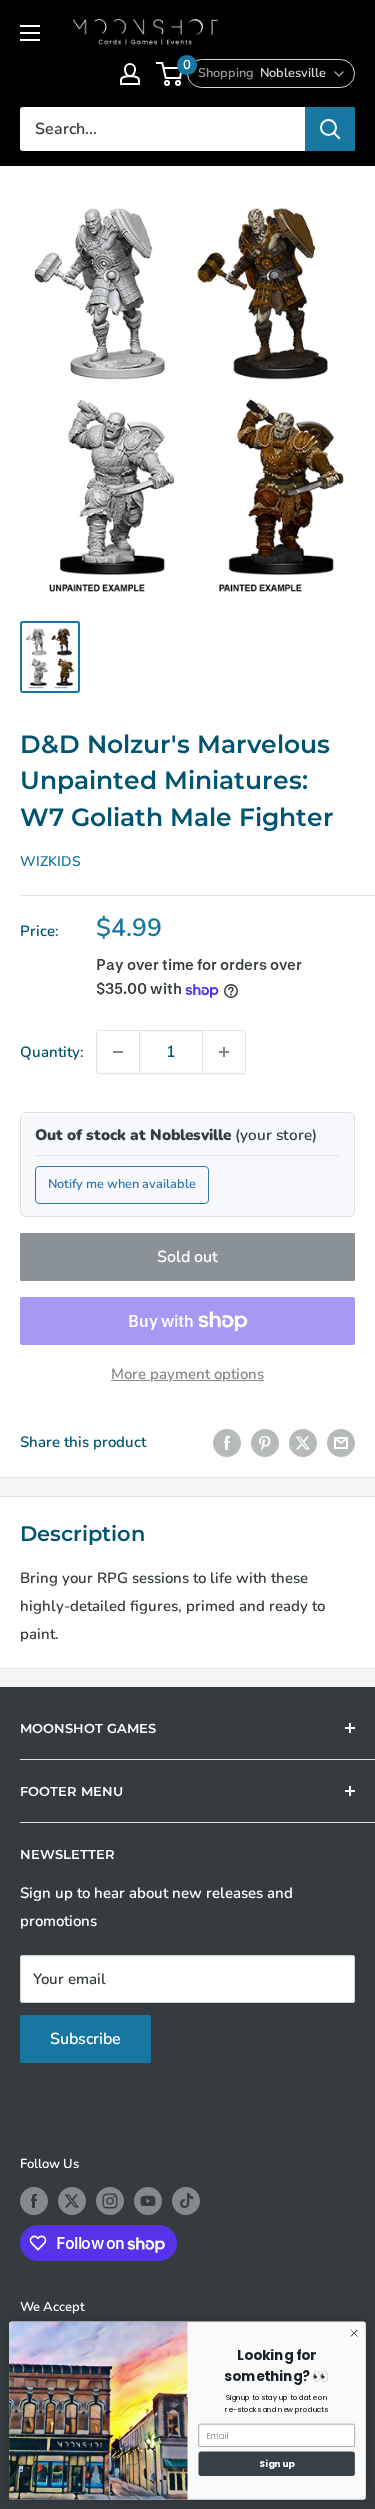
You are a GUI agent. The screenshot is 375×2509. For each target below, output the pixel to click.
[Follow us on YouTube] (148, 2201)
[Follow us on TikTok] (186, 2201)
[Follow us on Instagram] (110, 2201)
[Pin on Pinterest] (265, 1442)
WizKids (50, 861)
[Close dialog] (354, 2333)
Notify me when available (122, 1184)
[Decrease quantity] (118, 1052)
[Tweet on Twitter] (303, 1442)
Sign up (276, 2463)
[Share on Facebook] (227, 1442)
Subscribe (85, 2039)
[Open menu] (30, 33)
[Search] (330, 129)
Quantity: (52, 1052)
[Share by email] (341, 1442)
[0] (170, 74)
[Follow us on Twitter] (72, 2201)
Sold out (187, 1257)
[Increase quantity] (224, 1052)
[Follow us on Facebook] (34, 2201)
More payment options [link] (187, 1374)
